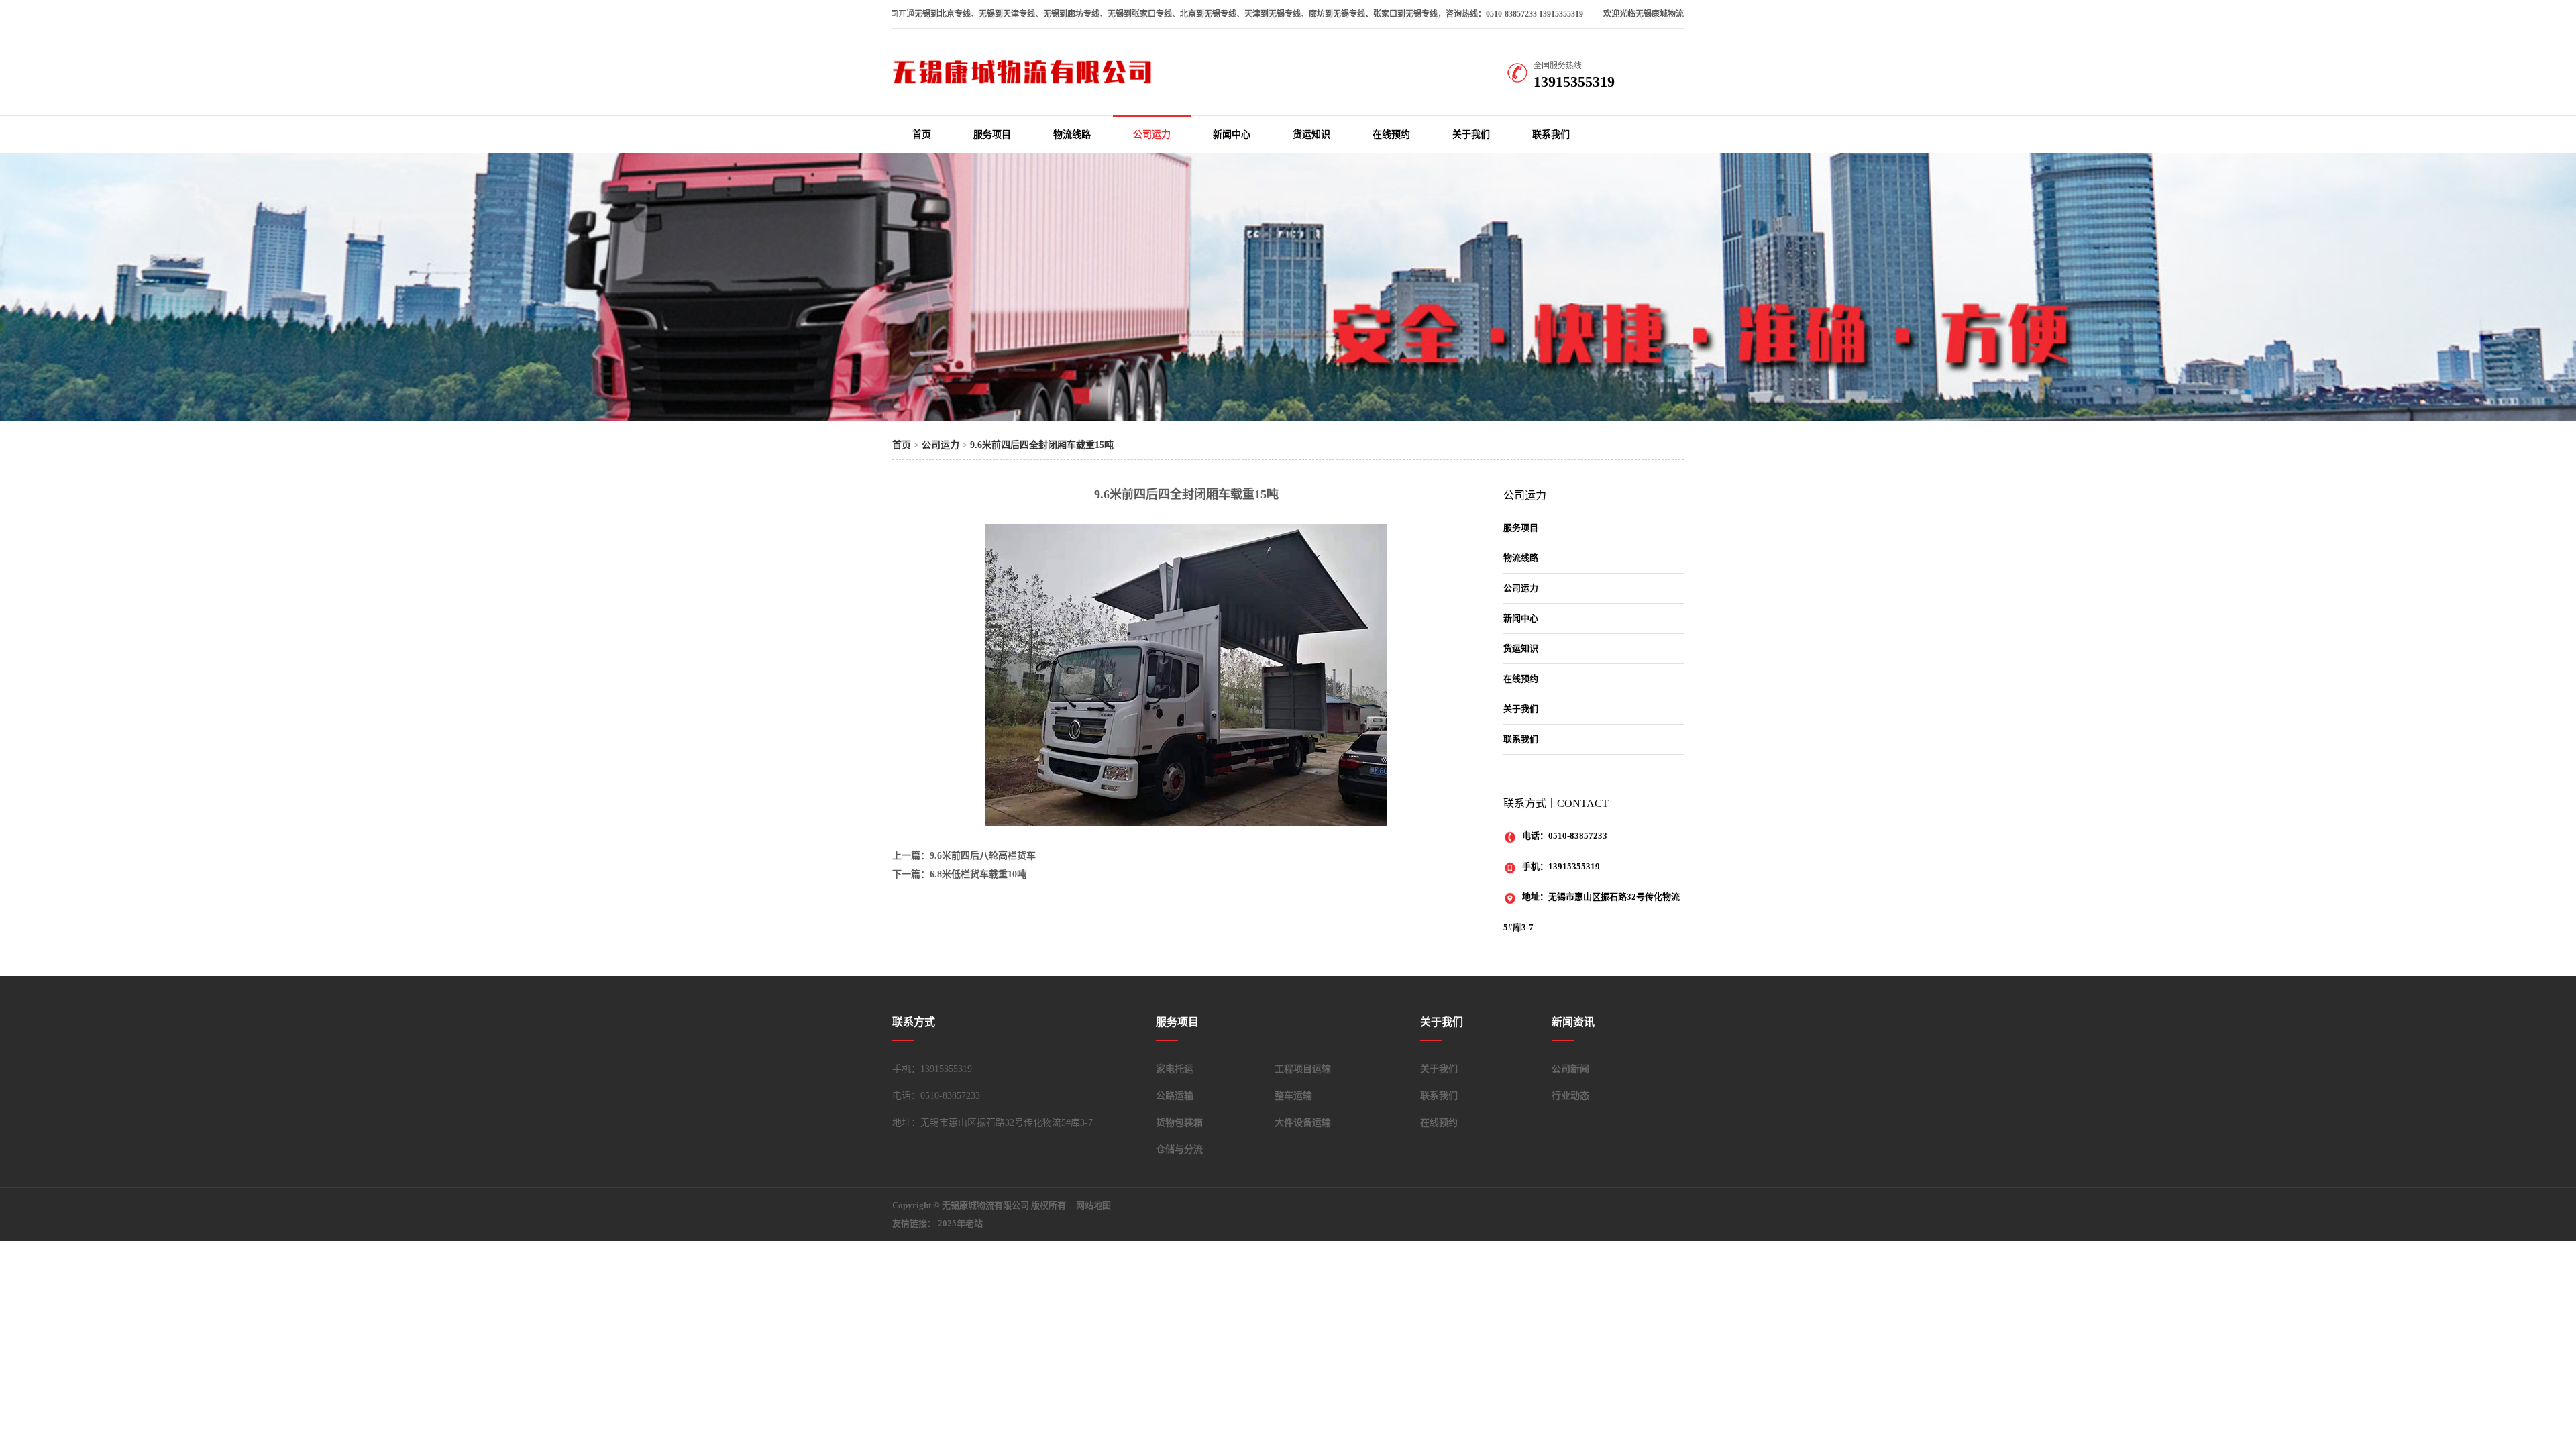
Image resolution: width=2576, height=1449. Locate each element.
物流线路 (1072, 135)
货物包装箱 (1179, 1123)
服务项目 (992, 135)
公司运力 (1152, 135)
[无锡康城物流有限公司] (1026, 83)
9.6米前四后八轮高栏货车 (983, 856)
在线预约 (1391, 135)
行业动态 (1570, 1096)
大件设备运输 (1303, 1123)
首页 (922, 135)
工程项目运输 (1303, 1069)
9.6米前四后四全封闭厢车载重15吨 (1042, 445)
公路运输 (1175, 1096)
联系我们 (1551, 135)
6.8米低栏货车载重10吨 (978, 874)
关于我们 (1471, 135)
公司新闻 (1570, 1069)
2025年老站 (960, 1223)
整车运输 (1293, 1096)
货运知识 (1311, 135)
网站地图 (1093, 1205)
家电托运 (1175, 1069)
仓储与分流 (1179, 1149)
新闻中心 (1232, 135)
